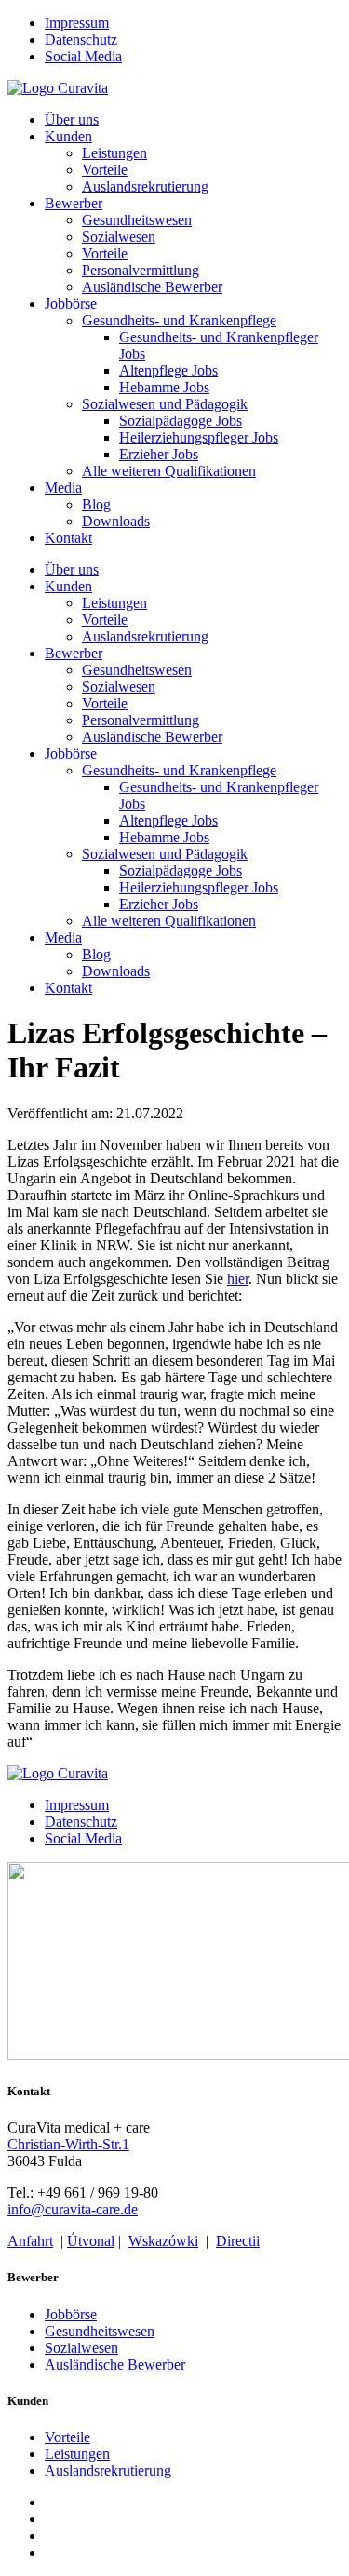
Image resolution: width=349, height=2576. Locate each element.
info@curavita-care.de (73, 2209)
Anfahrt (30, 2241)
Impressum (77, 23)
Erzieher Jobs (159, 454)
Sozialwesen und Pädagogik (165, 404)
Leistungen (114, 153)
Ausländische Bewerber (152, 287)
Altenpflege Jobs (168, 370)
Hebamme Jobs (164, 387)
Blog (96, 504)
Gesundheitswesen (137, 220)
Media (63, 488)
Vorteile (105, 170)
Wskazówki (163, 2241)
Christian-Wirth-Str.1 (68, 2144)
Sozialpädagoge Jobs (181, 421)
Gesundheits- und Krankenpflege (179, 320)
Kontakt (68, 538)
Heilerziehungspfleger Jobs (199, 437)
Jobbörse (71, 304)
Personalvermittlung (141, 270)
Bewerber (74, 203)
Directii (238, 2241)
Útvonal (91, 2241)
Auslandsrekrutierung (145, 186)
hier (238, 1279)
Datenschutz (81, 40)
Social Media (83, 56)
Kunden (68, 136)
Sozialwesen (119, 237)
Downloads (116, 521)
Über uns (72, 119)
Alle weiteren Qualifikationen (169, 471)
